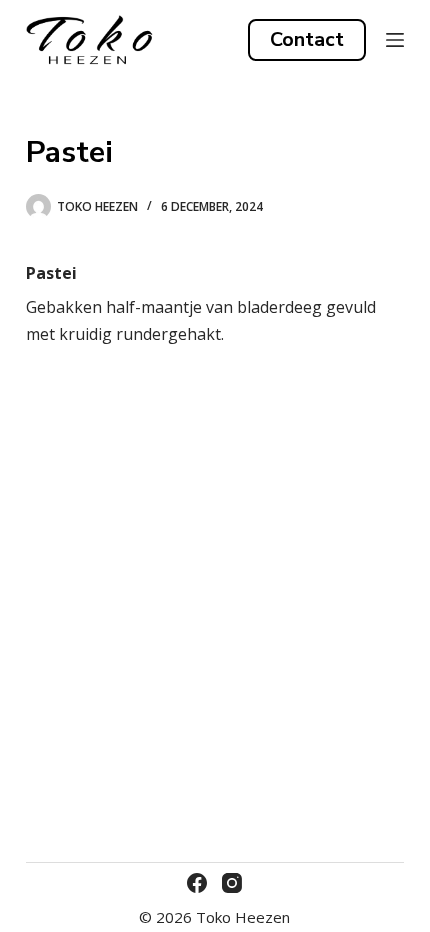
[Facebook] (197, 883)
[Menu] (395, 40)
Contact (307, 39)
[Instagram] (232, 883)
